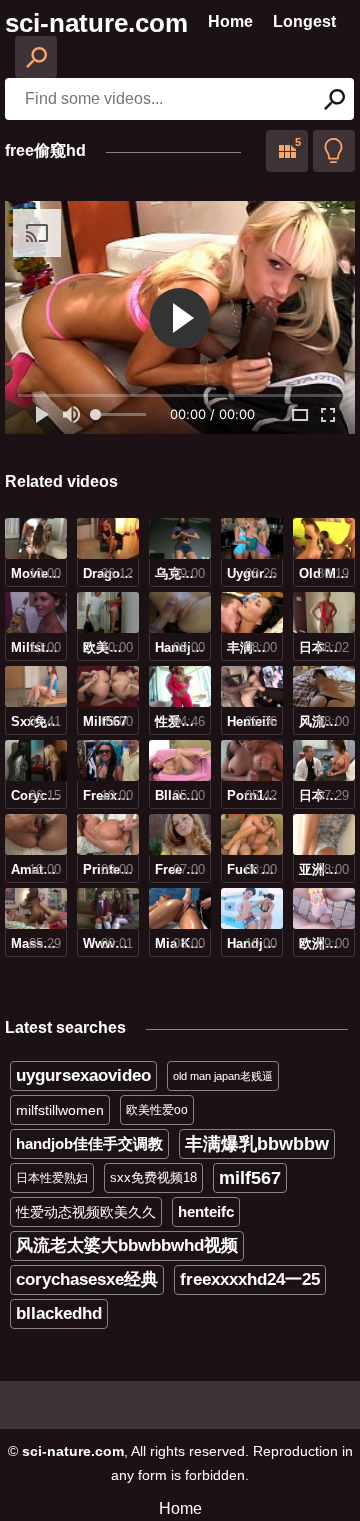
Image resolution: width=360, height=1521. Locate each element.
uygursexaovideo (83, 1075)
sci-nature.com (96, 23)
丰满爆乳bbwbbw (257, 1144)
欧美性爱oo (157, 1110)
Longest (304, 21)
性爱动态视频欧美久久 (86, 1212)
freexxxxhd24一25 (250, 1279)
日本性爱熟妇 (52, 1178)
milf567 (250, 1178)
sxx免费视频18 (153, 1177)
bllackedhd (59, 1313)
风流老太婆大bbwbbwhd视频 (127, 1245)
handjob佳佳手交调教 (89, 1143)
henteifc (206, 1211)
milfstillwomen (60, 1110)
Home (230, 21)
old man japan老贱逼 (223, 1076)
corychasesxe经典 (87, 1279)
